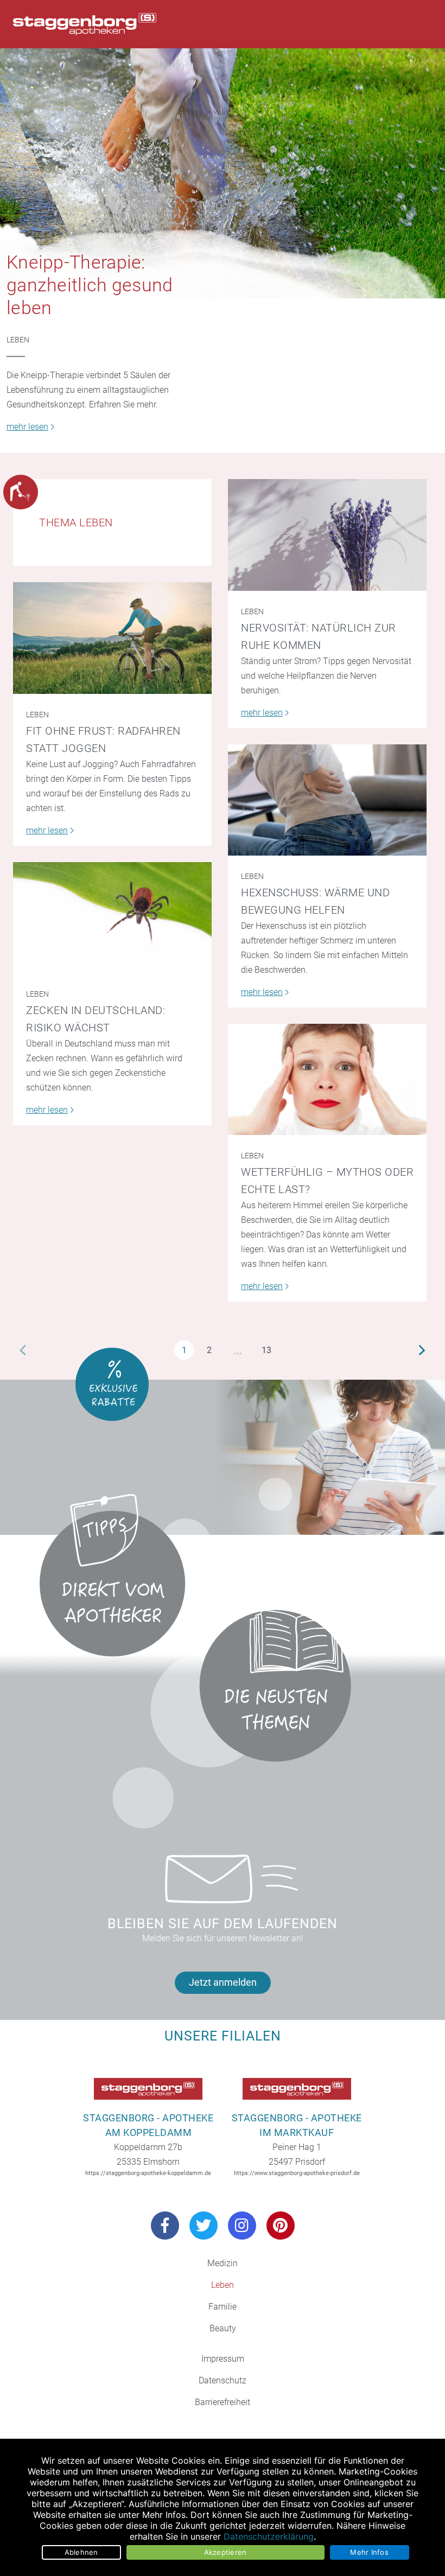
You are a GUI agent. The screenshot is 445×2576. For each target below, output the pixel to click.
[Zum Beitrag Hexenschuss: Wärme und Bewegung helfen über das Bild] (327, 800)
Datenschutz (223, 2380)
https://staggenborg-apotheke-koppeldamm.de (148, 2173)
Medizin (223, 2263)
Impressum (223, 2359)
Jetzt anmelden (223, 1982)
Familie (223, 2307)
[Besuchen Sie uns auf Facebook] (165, 2226)
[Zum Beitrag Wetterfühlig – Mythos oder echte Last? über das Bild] (327, 1079)
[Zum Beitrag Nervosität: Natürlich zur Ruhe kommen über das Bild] (327, 535)
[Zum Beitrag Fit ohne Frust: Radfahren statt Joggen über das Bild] (112, 638)
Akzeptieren (225, 2552)
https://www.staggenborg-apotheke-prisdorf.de (297, 2173)
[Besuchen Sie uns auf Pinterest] (281, 2226)
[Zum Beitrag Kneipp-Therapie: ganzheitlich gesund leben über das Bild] (223, 173)
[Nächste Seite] (422, 1350)
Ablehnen (81, 2552)
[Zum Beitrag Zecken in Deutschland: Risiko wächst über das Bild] (112, 918)
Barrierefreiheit (223, 2402)
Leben (18, 340)
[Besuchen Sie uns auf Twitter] (204, 2226)
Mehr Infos (369, 2552)
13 (266, 1350)
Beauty (223, 2328)
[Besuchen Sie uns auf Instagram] (242, 2226)
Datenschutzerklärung (269, 2536)
